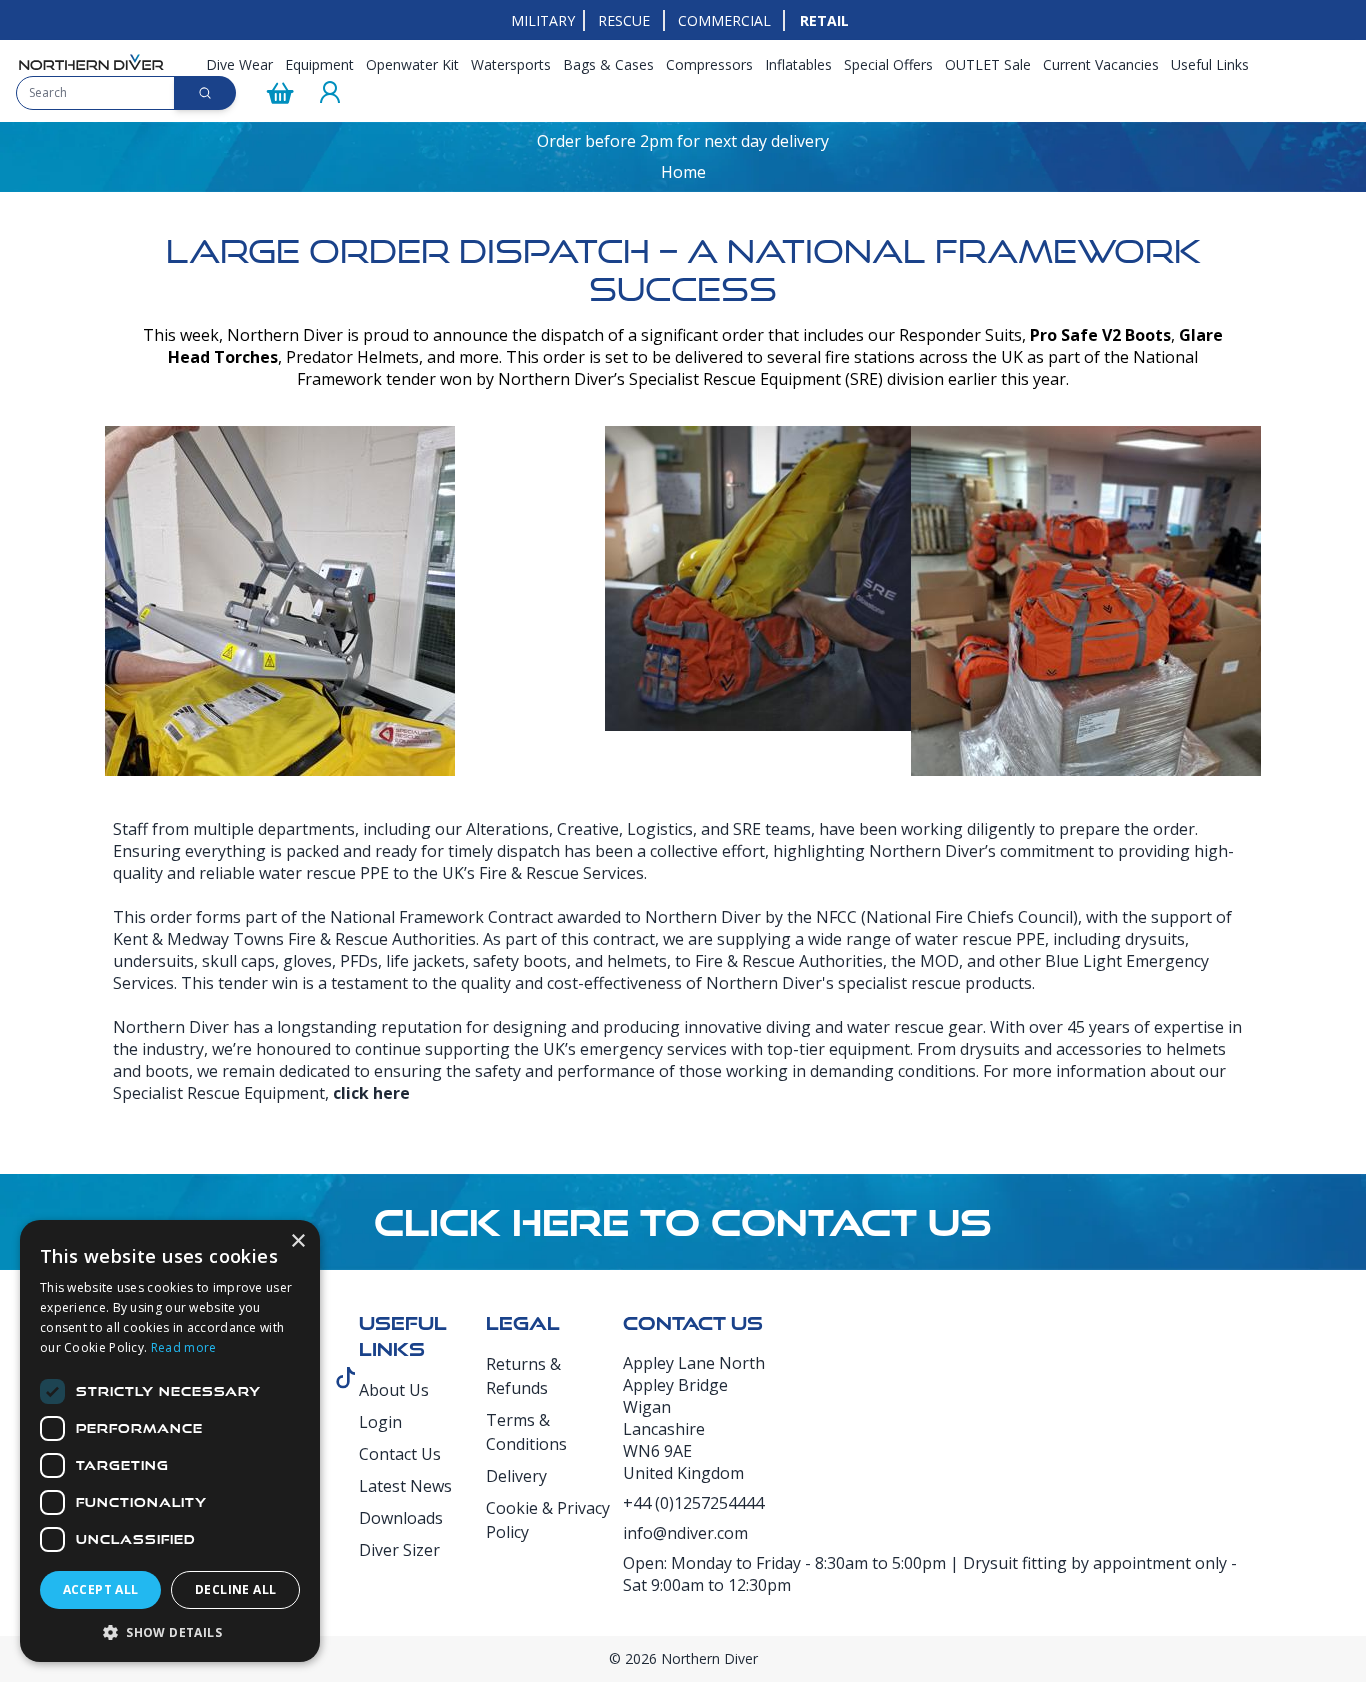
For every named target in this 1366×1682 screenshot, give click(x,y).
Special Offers (888, 64)
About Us (394, 1390)
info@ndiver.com (685, 1533)
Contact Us (400, 1454)
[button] (170, 1632)
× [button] (297, 1241)
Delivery (516, 1476)
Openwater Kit (412, 64)
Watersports (511, 64)
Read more (184, 1347)
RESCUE (624, 20)
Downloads (401, 1518)
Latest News (405, 1486)
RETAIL (824, 20)
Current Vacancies (1101, 64)
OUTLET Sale (988, 64)
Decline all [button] (235, 1589)
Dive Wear (239, 64)
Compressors (709, 64)
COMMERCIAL (724, 20)
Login (380, 1422)
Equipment (319, 64)
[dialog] (170, 1441)
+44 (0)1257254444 (693, 1503)
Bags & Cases (608, 64)
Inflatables (798, 64)
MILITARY (543, 20)
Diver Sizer (399, 1550)
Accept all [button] (101, 1589)
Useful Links (1210, 64)
